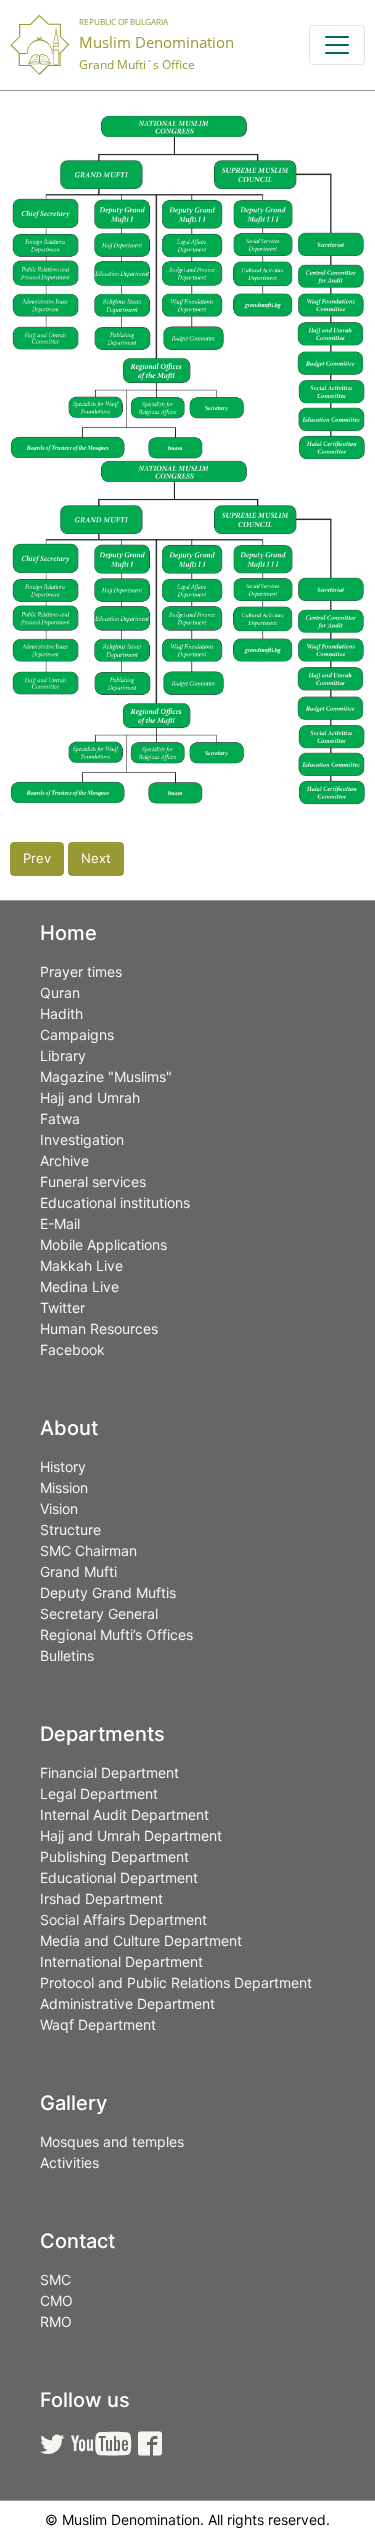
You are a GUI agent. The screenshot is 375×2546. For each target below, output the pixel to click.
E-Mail (60, 1223)
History (63, 1466)
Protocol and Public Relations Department (176, 1982)
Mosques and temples (112, 2141)
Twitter (62, 1307)
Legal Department (99, 1793)
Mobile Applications (103, 1244)
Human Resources (99, 1328)
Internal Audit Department (124, 1814)
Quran (60, 992)
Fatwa (60, 1118)
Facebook (72, 1349)
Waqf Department (98, 2024)
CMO (56, 2300)
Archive (64, 1160)
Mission (64, 1487)
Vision (59, 1508)
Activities (69, 2162)
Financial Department (109, 1772)
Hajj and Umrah (90, 1097)
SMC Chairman (88, 1550)
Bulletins (67, 1655)
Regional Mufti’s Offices (116, 1634)
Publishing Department (114, 1856)
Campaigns (77, 1034)
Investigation (82, 1139)
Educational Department (119, 1877)
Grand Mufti (78, 1571)
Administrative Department (127, 2003)
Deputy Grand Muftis (108, 1592)
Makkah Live (81, 1265)
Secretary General (99, 1613)
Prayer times (81, 971)
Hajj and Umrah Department (131, 1835)
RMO (56, 2321)
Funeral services (93, 1181)
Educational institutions (115, 1202)
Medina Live (79, 1286)
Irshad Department (101, 1898)
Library (63, 1055)
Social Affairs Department (123, 1919)
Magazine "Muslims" (106, 1076)
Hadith (61, 1013)
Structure (70, 1529)
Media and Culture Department (141, 1940)
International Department (121, 1961)
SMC (55, 2279)
